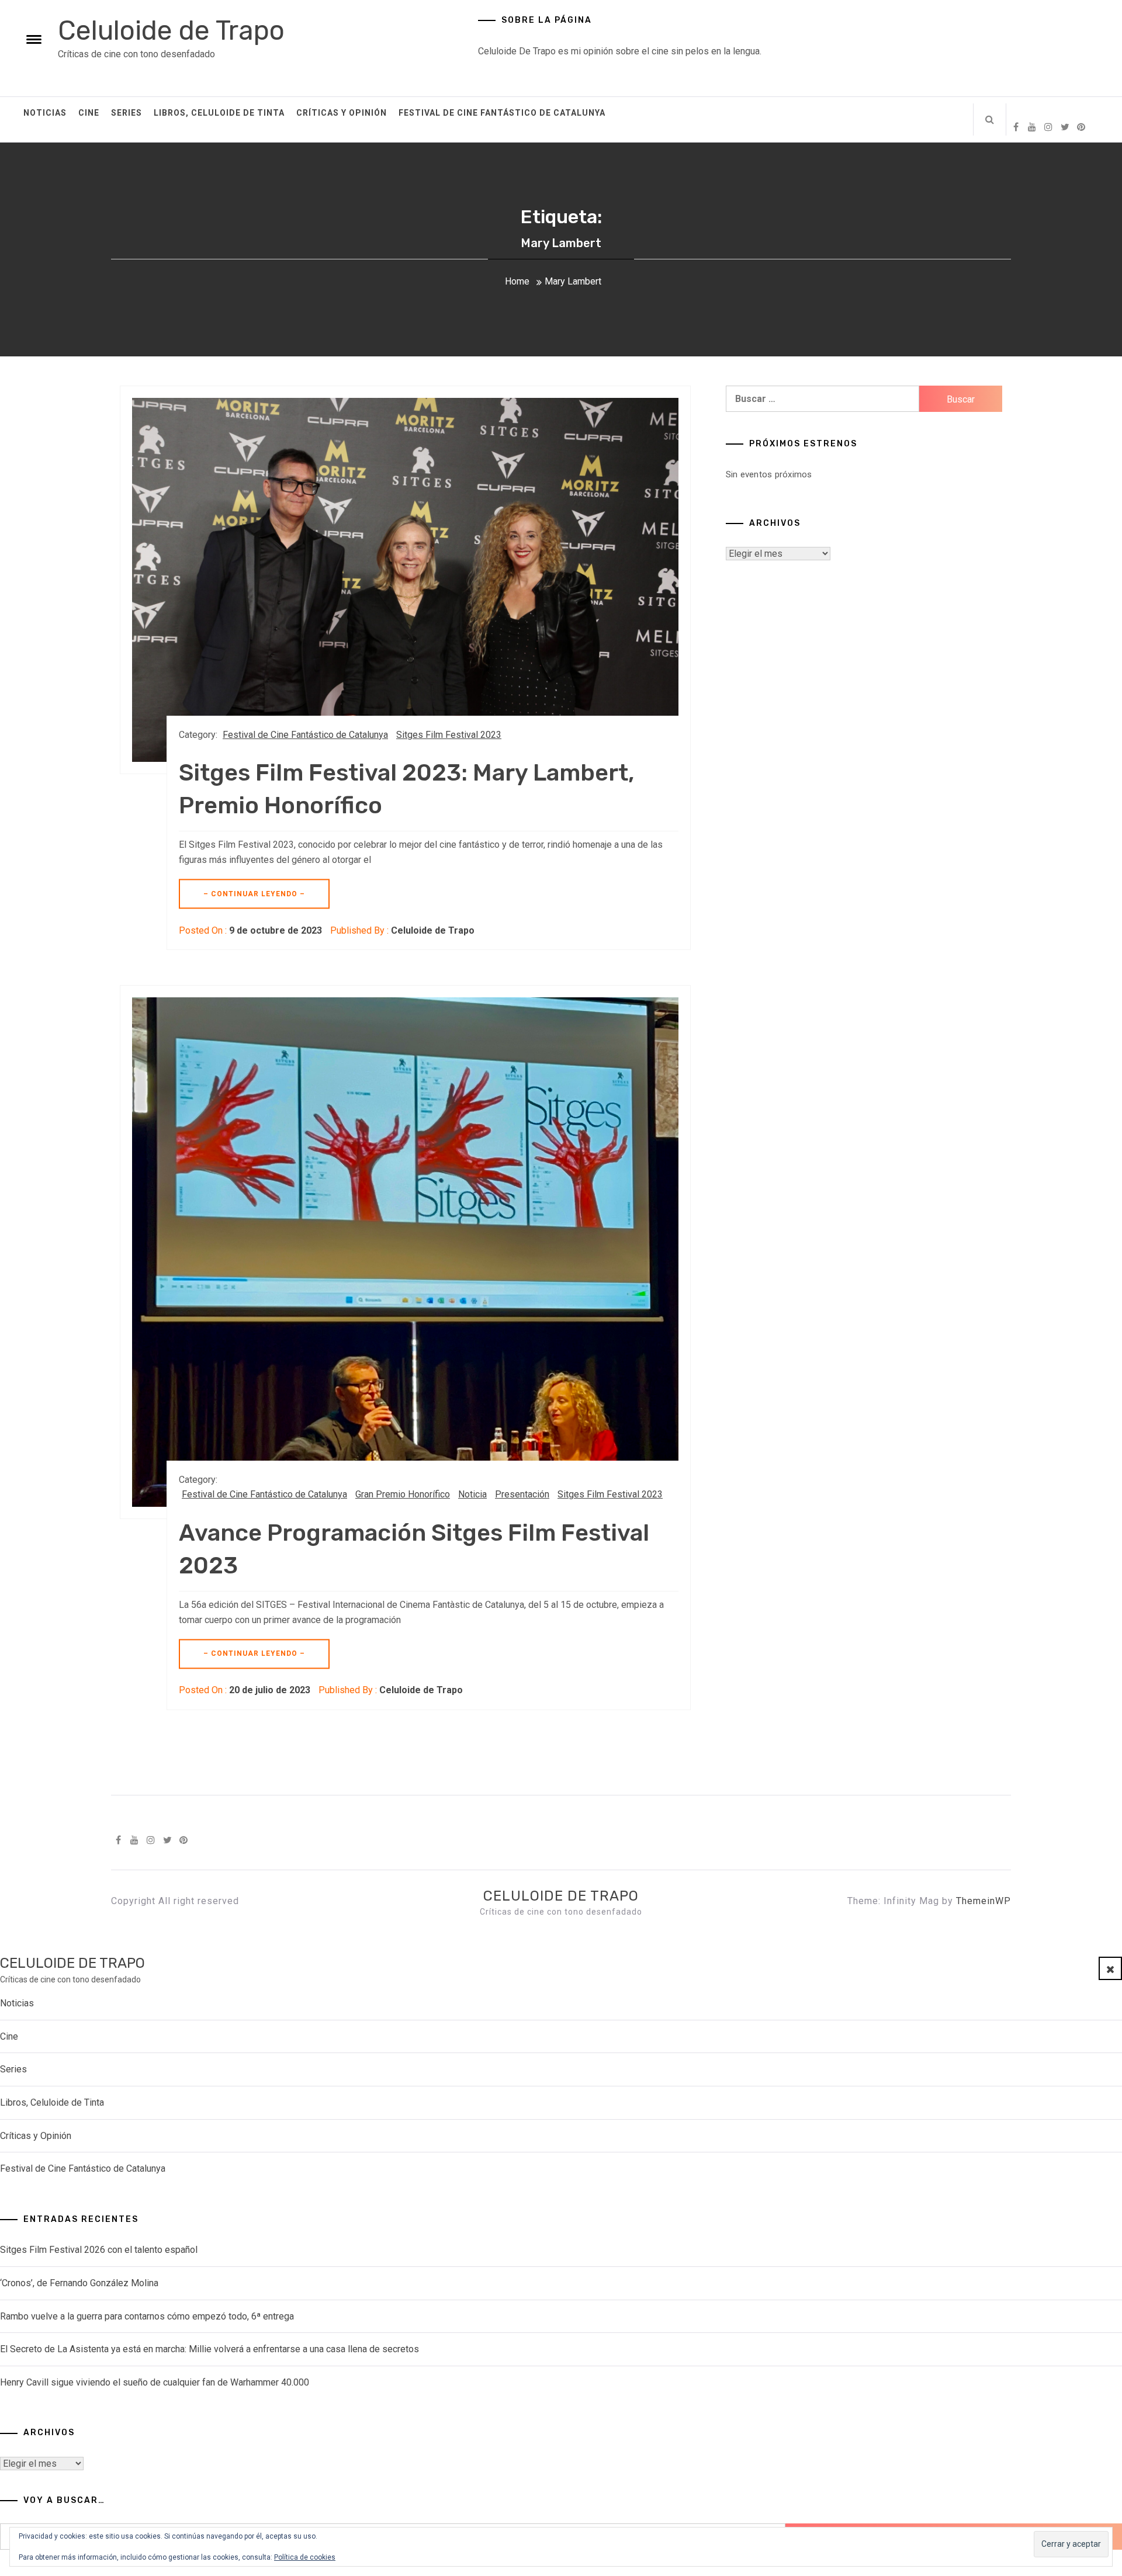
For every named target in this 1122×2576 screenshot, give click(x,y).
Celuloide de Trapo (171, 31)
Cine (89, 113)
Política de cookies (305, 2557)
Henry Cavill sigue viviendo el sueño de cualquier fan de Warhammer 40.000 (155, 2382)
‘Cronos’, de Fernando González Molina (79, 2283)
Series (127, 113)
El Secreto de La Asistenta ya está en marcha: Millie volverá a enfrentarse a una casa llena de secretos (209, 2349)
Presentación (522, 1494)
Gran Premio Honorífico (403, 1494)
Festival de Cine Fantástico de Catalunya (502, 113)
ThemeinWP (984, 1901)
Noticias (45, 113)
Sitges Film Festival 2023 (449, 735)
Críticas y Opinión (342, 113)
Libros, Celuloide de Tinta (219, 113)
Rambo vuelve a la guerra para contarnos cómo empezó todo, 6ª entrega (147, 2316)
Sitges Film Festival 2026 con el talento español (99, 2250)
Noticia (472, 1494)
